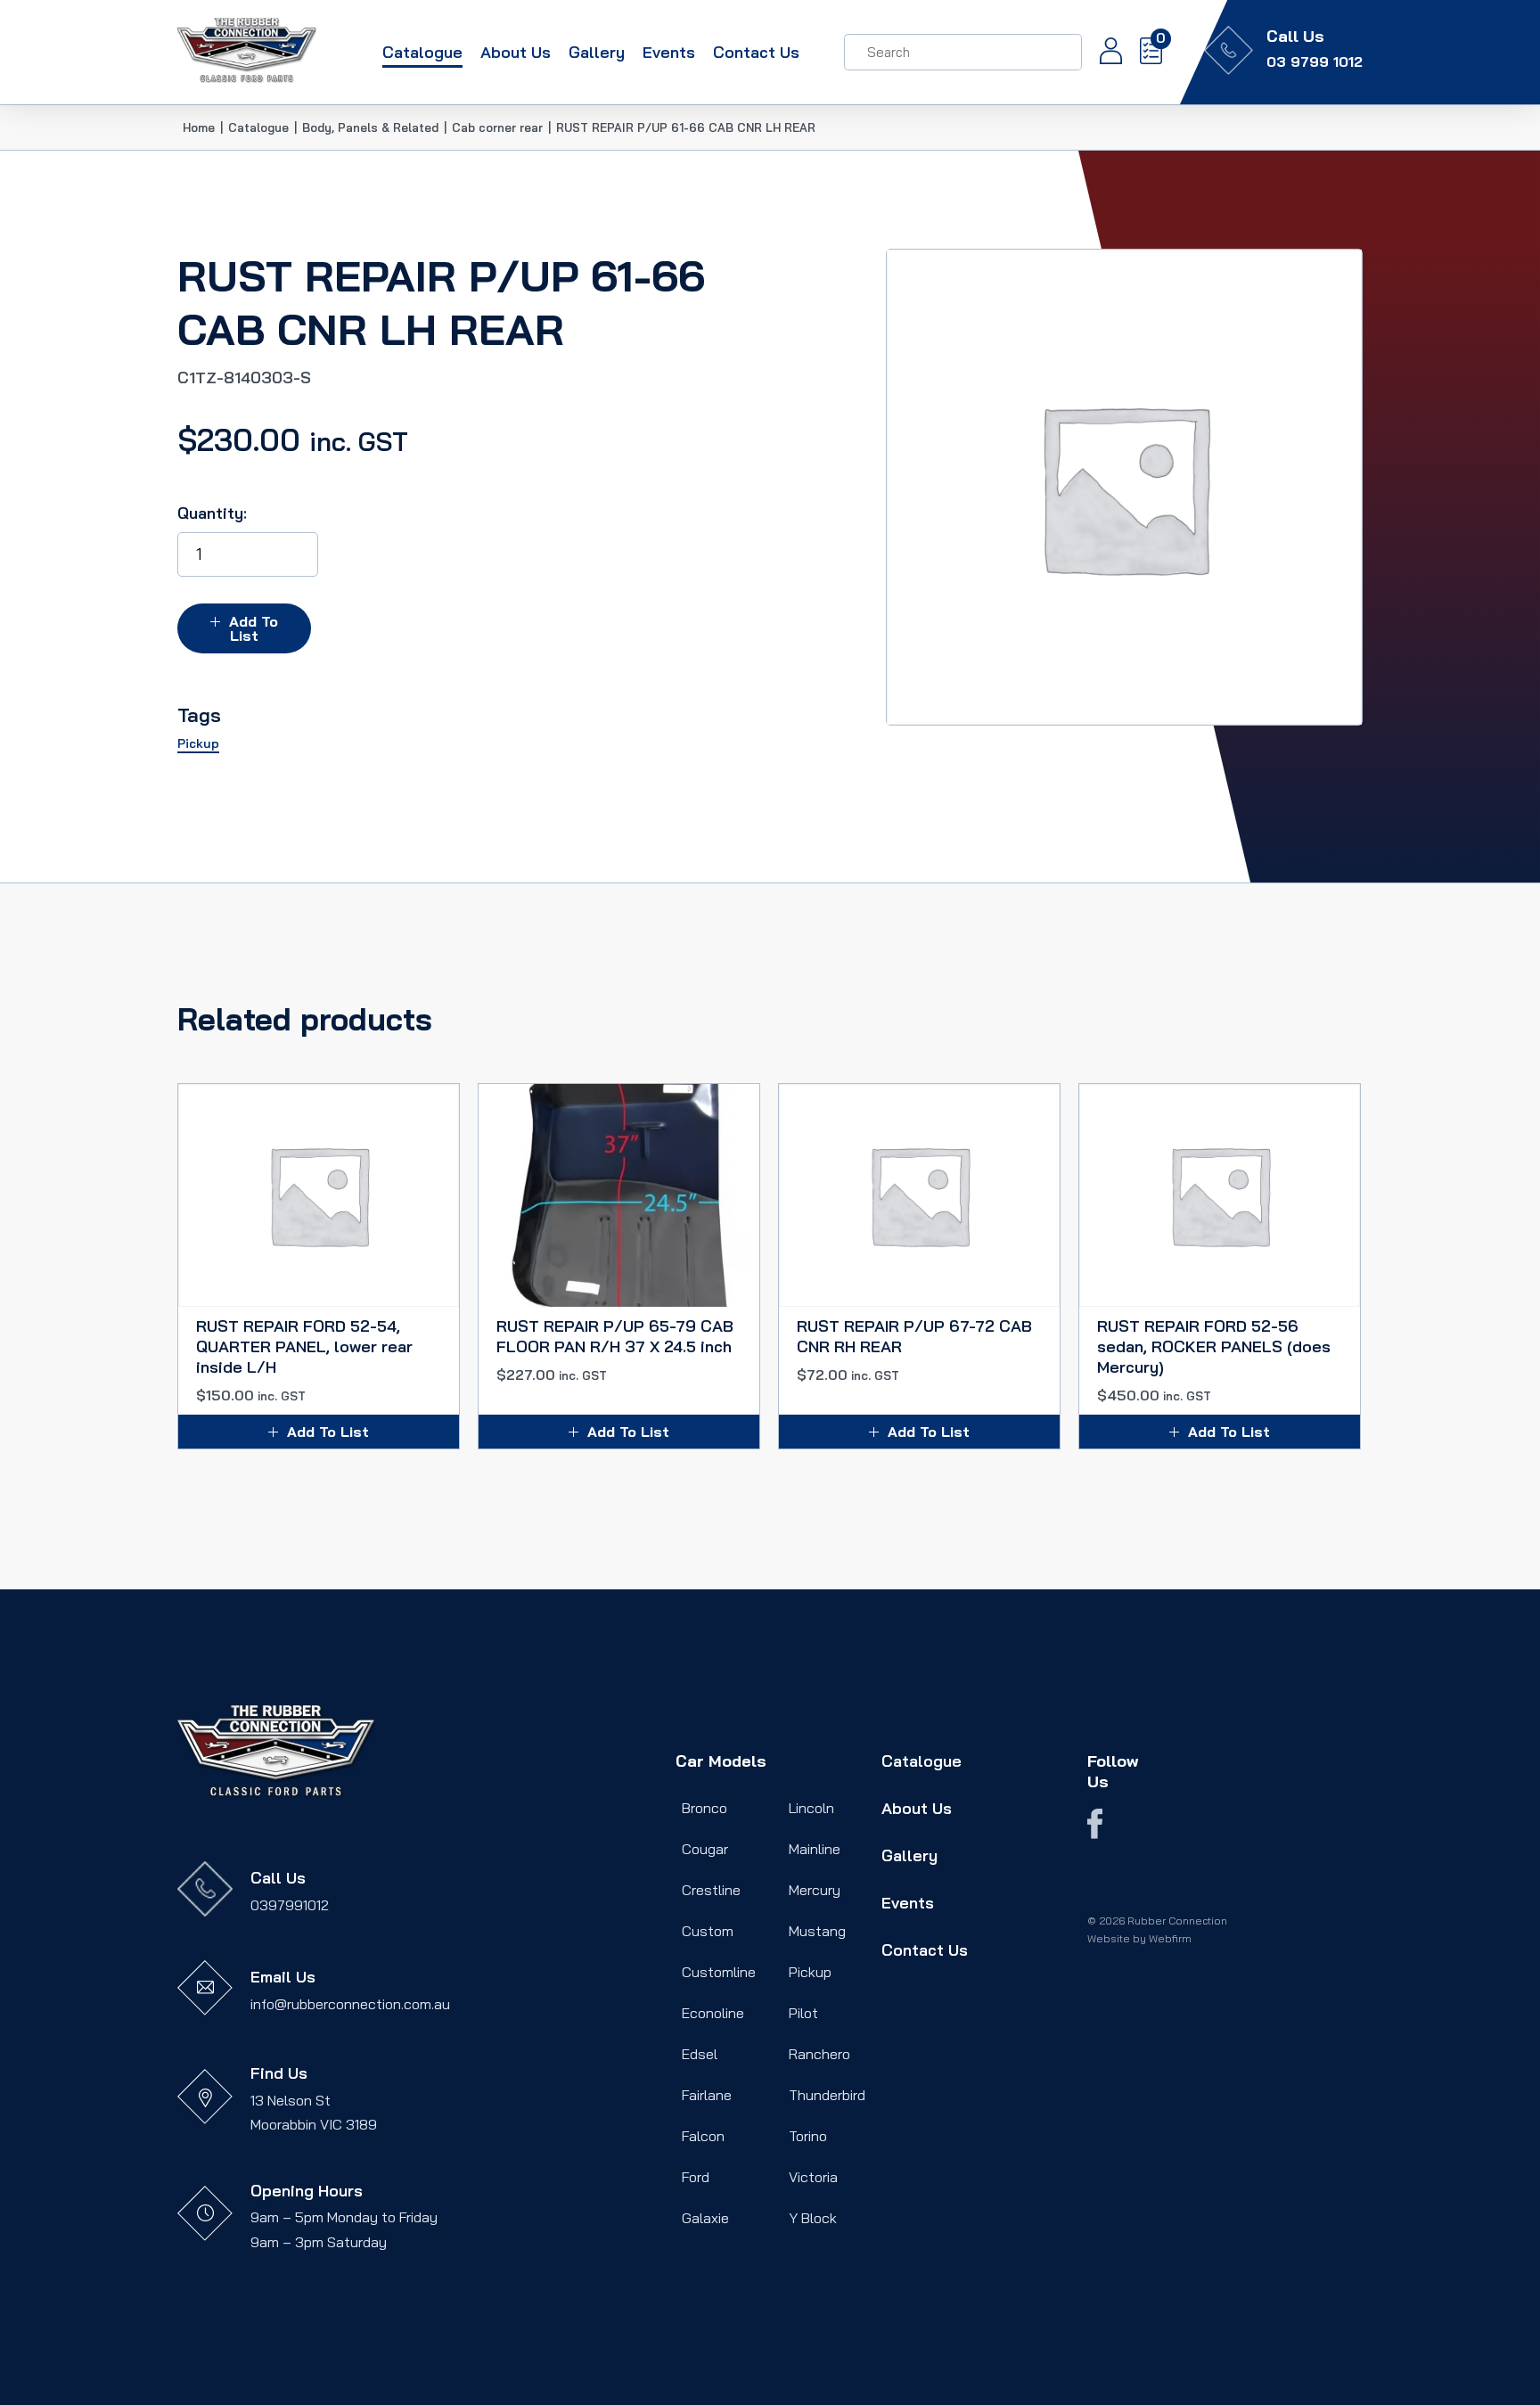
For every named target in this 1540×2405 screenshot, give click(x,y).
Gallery (597, 52)
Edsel (700, 2054)
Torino (808, 2136)
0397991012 (290, 1905)
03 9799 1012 (1315, 62)
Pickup (810, 1972)
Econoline (713, 2013)
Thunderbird (827, 2095)
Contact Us (756, 52)
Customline (719, 1972)
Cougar (705, 1849)
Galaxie (705, 2218)
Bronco (704, 1808)
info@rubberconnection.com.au (350, 2004)
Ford (696, 2177)
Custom (708, 1931)
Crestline (711, 1890)
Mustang (817, 1931)
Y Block (813, 2218)
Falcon (703, 2136)
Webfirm (1170, 1938)
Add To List (254, 628)
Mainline (815, 1849)
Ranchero (819, 2054)
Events (669, 52)
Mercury (815, 1890)
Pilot (803, 2013)
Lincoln (811, 1808)
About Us (516, 52)
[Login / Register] (1102, 53)
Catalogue (422, 52)
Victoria (813, 2177)
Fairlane (707, 2095)
